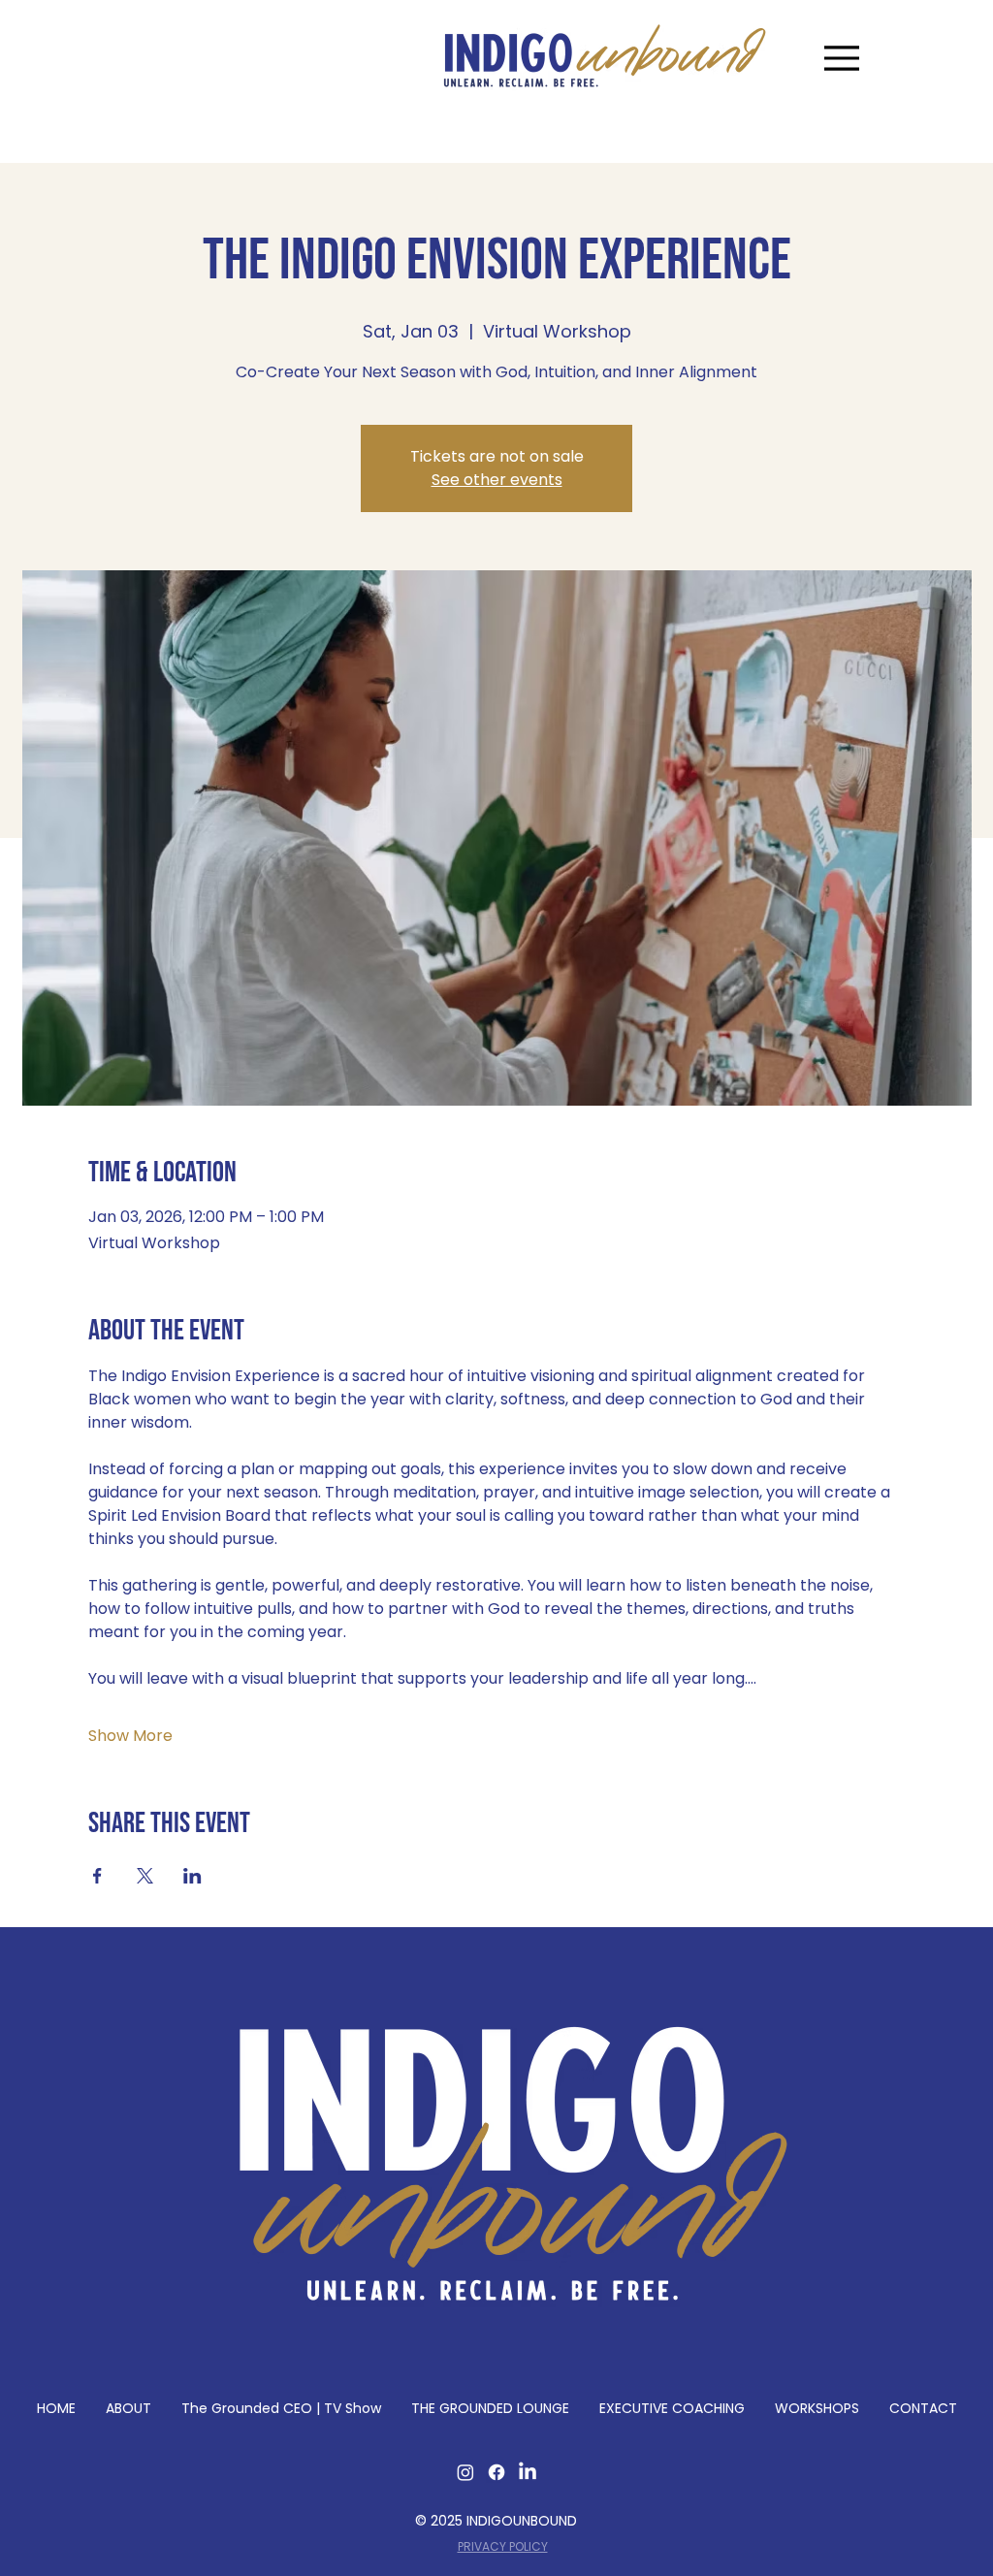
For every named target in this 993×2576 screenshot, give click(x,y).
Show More (130, 1736)
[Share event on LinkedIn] (192, 1876)
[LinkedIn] (528, 2472)
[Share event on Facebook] (97, 1876)
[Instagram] (465, 2472)
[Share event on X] (145, 1876)
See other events (497, 480)
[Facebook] (496, 2472)
